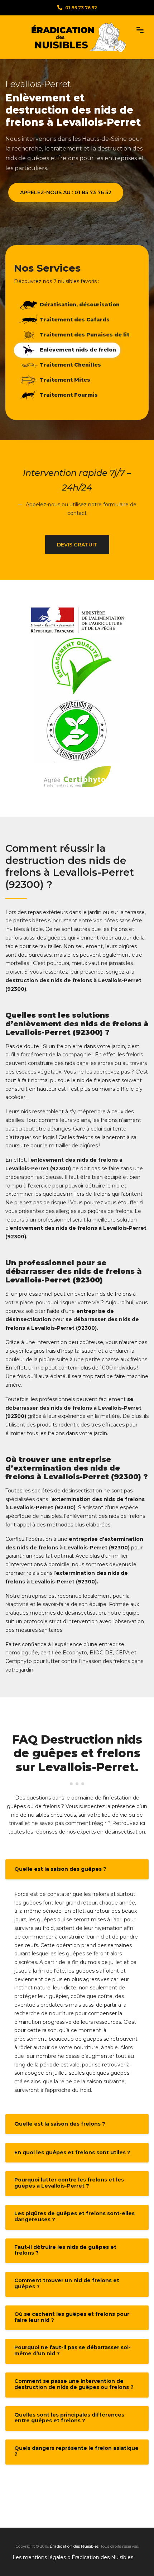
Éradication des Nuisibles (74, 2546)
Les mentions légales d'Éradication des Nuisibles (73, 2557)
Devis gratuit (77, 545)
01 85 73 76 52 (81, 8)
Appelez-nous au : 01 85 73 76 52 (66, 192)
